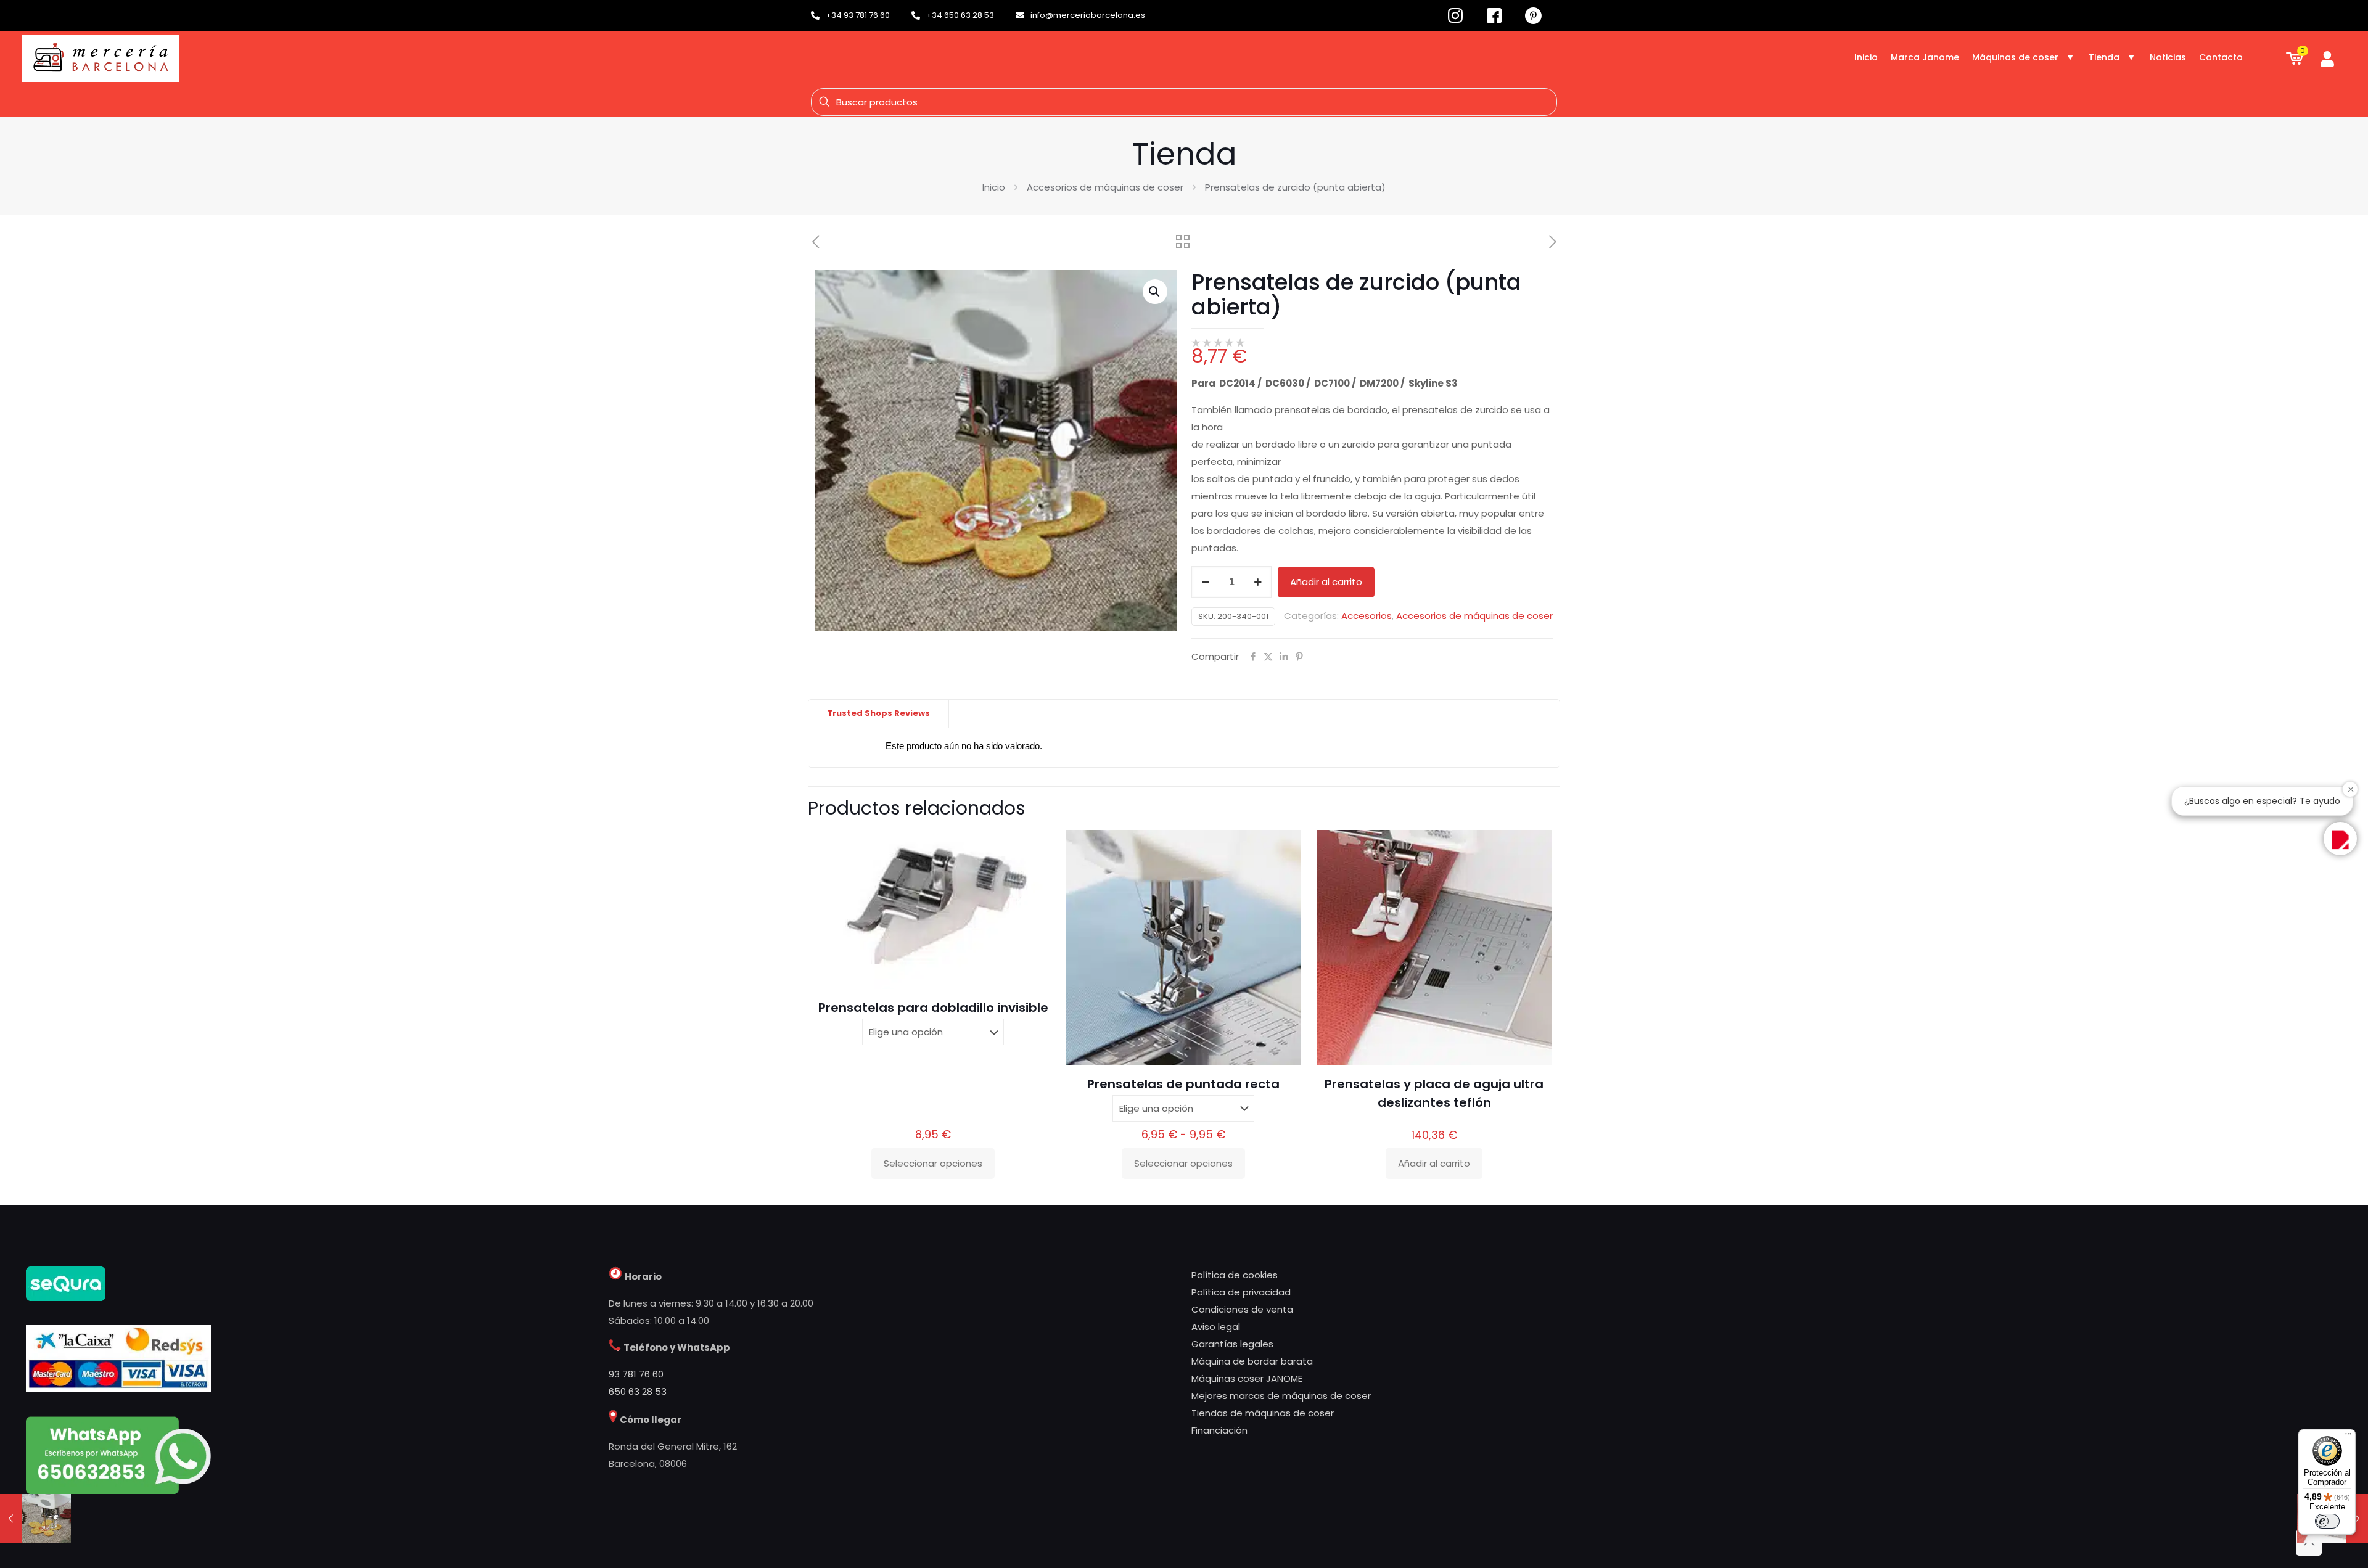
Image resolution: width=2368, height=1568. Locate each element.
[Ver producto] (1034, 847)
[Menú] (2348, 1437)
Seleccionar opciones (933, 1163)
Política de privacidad (1241, 1292)
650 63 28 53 (638, 1391)
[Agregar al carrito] (1535, 847)
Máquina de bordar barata (1252, 1361)
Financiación (1219, 1430)
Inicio (994, 187)
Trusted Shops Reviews (878, 713)
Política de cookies (1235, 1275)
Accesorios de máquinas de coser (1105, 187)
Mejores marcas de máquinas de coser (1281, 1396)
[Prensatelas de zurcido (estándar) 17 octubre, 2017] (35, 1519)
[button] (1155, 292)
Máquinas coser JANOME (1247, 1378)
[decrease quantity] (1205, 582)
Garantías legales (1232, 1344)
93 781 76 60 (636, 1374)
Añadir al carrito (1326, 582)
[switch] (2327, 1521)
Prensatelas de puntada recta (1183, 1084)
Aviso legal (1216, 1327)
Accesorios (1367, 616)
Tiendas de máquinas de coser (1263, 1413)
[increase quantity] (1258, 582)
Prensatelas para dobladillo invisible (933, 1008)
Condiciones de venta (1242, 1309)
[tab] (879, 714)
